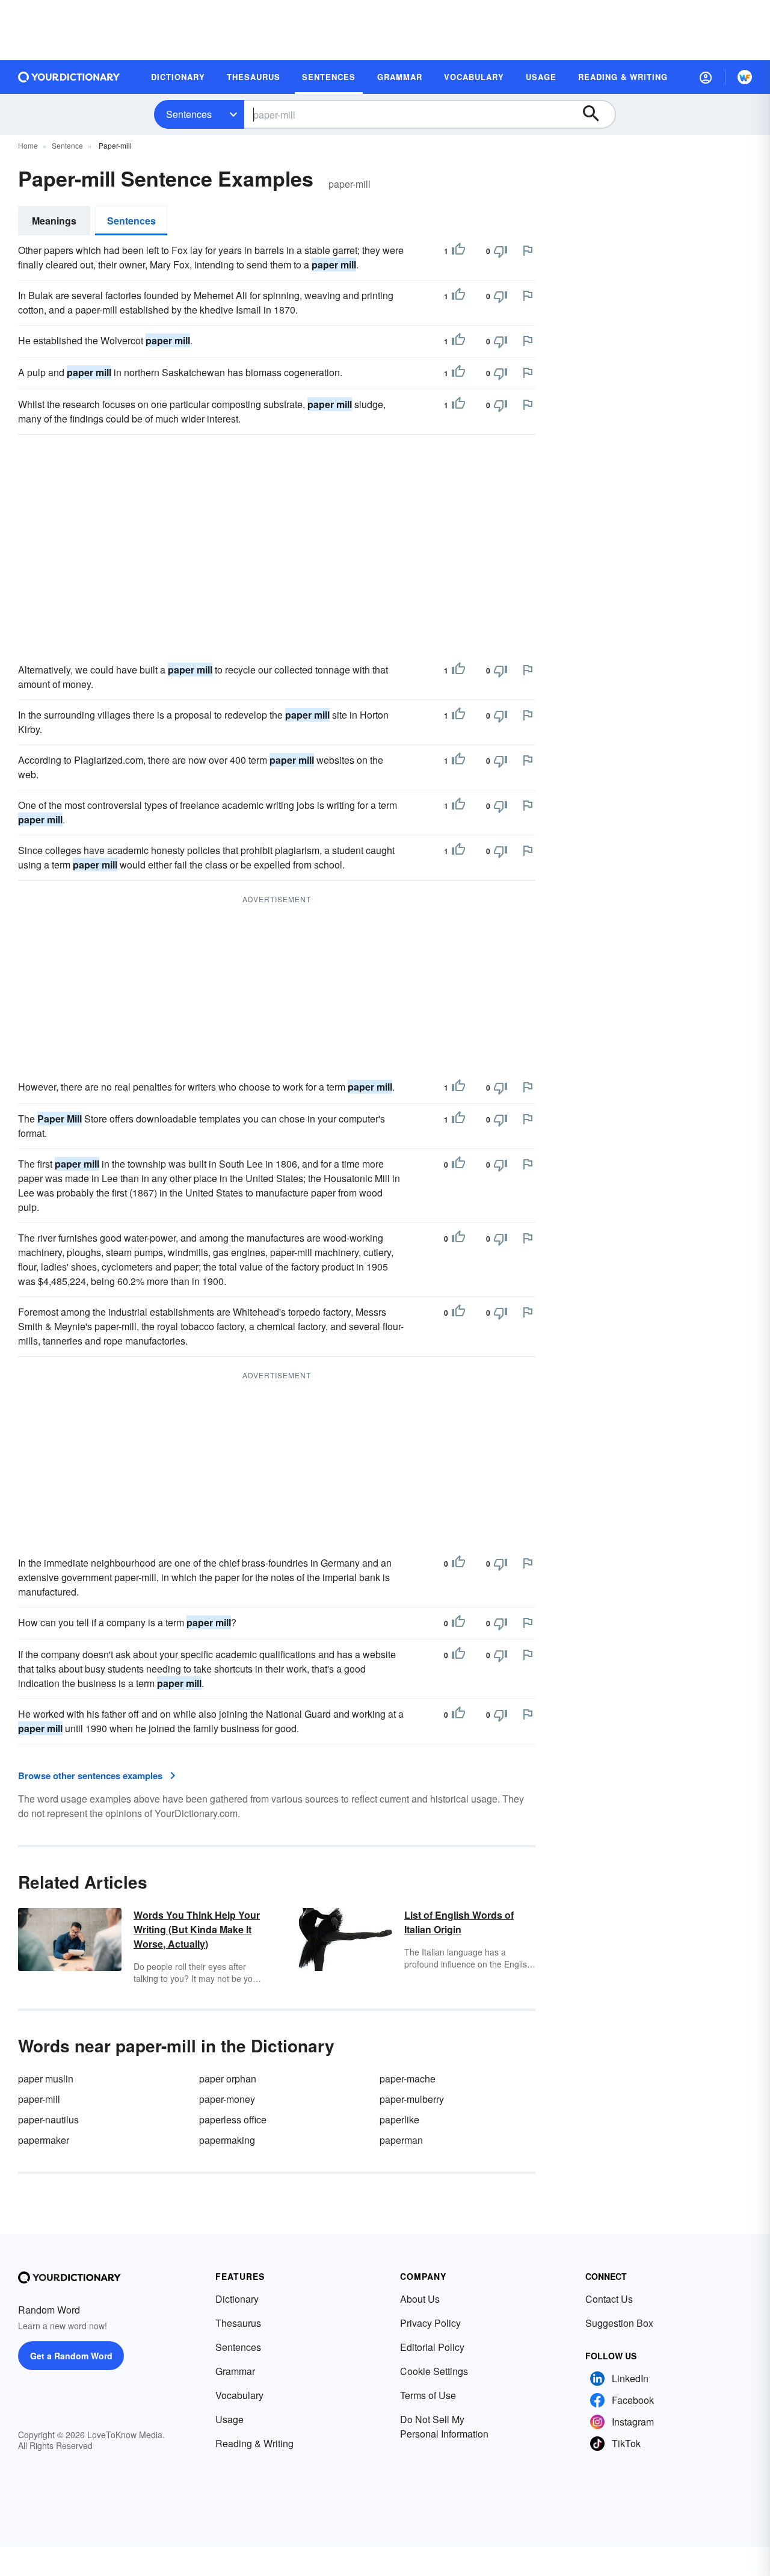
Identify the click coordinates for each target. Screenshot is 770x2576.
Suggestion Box (619, 2323)
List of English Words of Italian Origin (459, 1922)
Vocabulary (239, 2395)
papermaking (227, 2140)
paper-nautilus (48, 2119)
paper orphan (228, 2079)
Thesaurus (238, 2323)
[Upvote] (458, 251)
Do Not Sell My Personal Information (444, 2426)
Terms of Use (428, 2395)
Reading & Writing (254, 2443)
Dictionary (237, 2299)
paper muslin (46, 2079)
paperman (401, 2140)
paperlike (399, 2119)
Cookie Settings (434, 2371)
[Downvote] (500, 251)
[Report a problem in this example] (528, 250)
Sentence (67, 145)
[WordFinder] (745, 77)
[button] (706, 77)
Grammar (235, 2371)
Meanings (54, 221)
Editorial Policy (432, 2347)
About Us (420, 2299)
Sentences (189, 114)
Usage (229, 2419)
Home (28, 145)
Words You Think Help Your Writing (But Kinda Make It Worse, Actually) (197, 1929)
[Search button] (597, 114)
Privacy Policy (430, 2323)
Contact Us (609, 2299)
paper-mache (408, 2079)
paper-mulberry (412, 2099)
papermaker (44, 2140)
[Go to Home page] (69, 77)
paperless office (233, 2119)
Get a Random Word (71, 2356)
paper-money (227, 2099)
